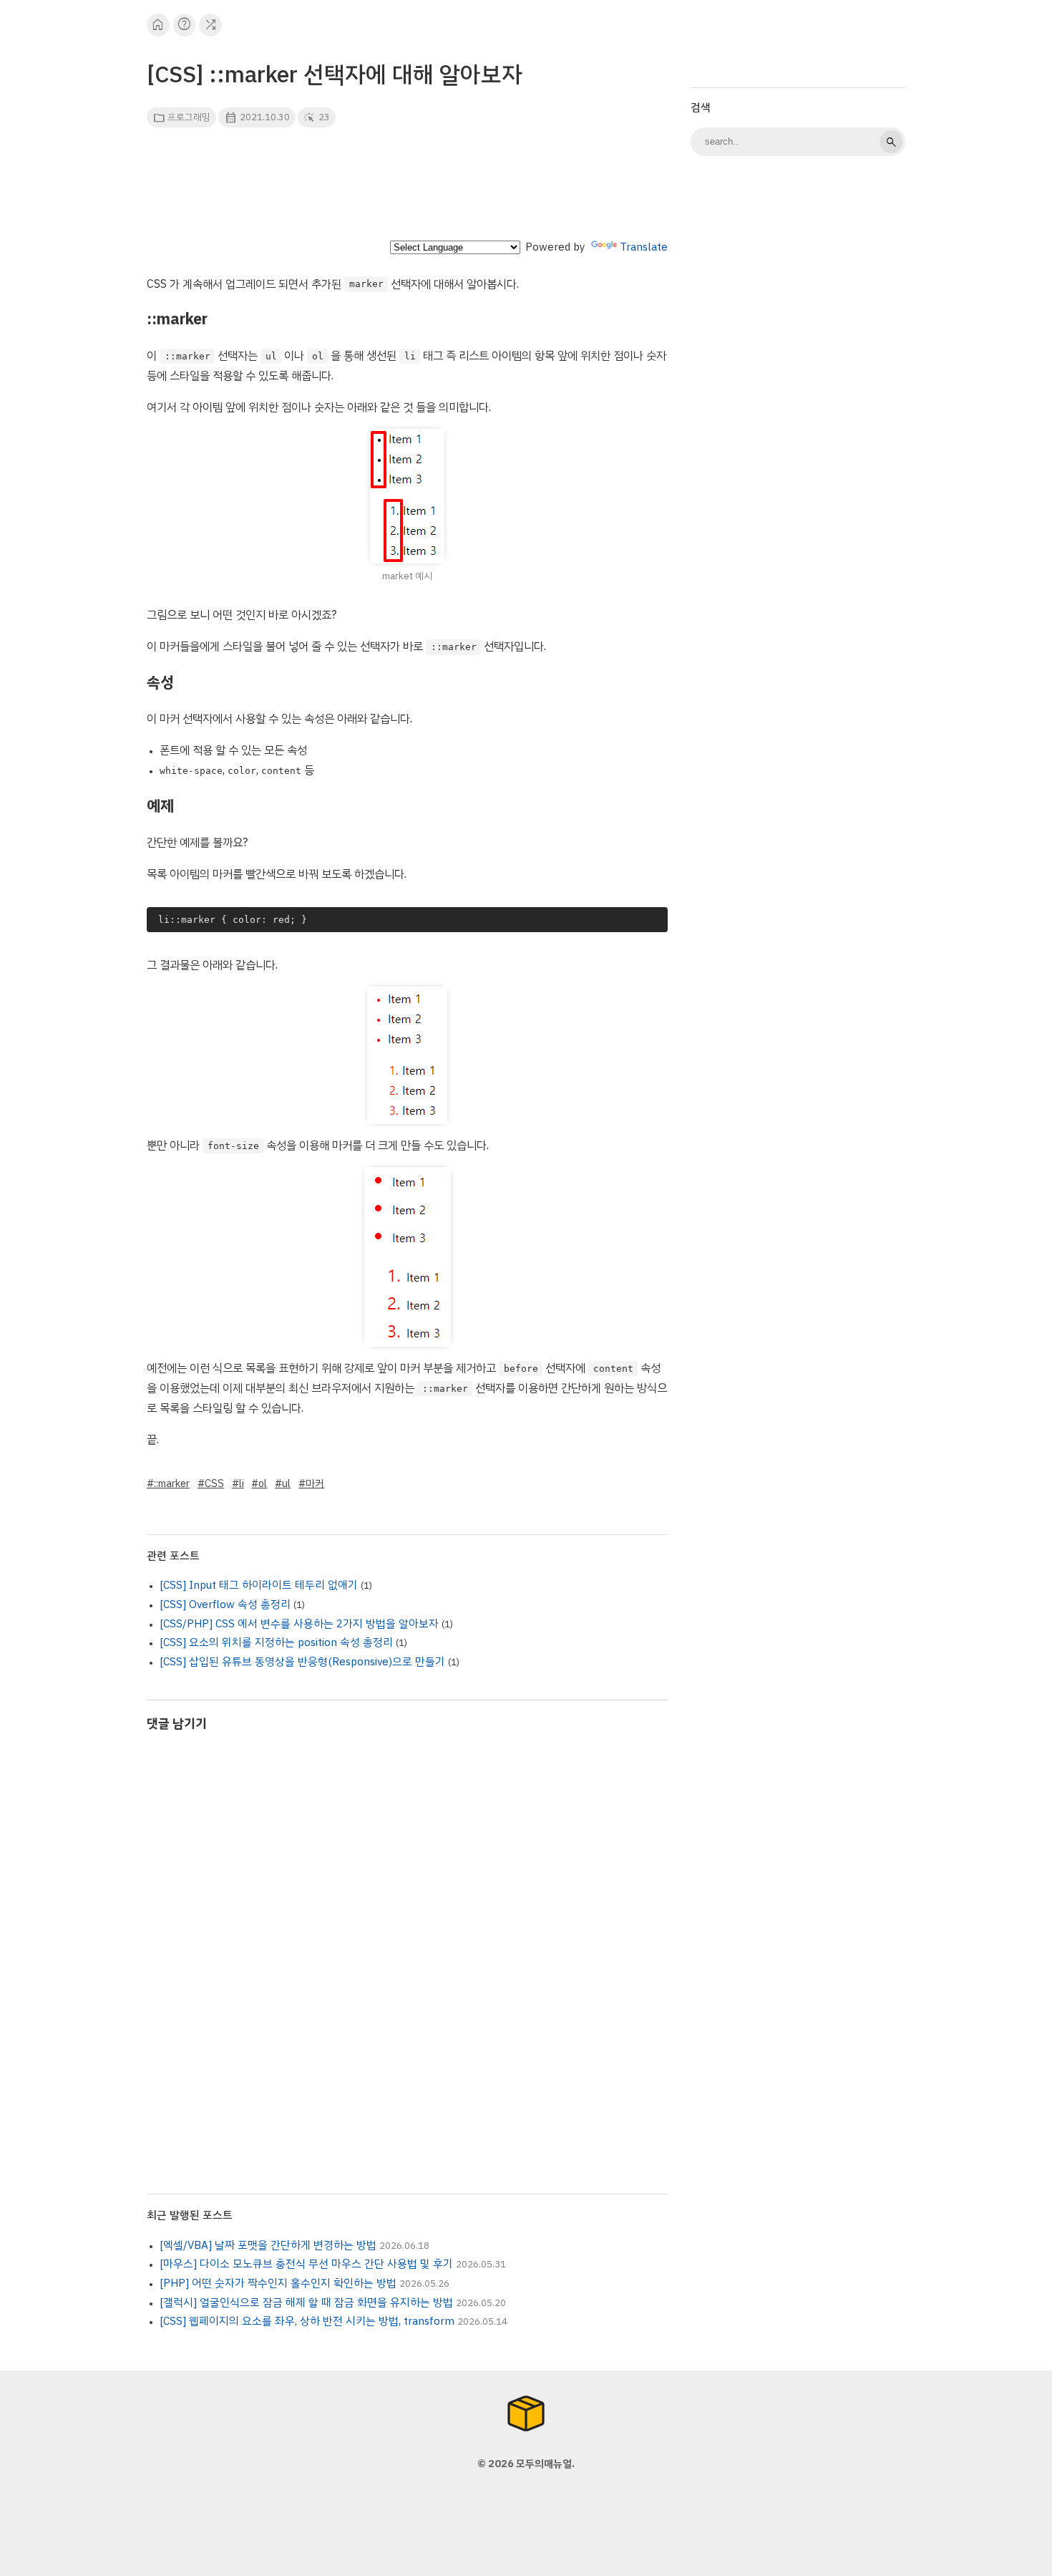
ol (263, 1483)
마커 (315, 1483)
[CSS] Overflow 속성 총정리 (225, 1604)
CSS (214, 1483)
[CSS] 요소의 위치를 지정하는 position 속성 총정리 (276, 1642)
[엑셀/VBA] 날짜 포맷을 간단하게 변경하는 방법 (268, 2245)
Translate (644, 247)
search (891, 142)
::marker (172, 1483)
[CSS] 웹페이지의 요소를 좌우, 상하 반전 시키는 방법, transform (307, 2321)
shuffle (211, 25)
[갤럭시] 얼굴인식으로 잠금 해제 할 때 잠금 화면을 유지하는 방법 (306, 2303)
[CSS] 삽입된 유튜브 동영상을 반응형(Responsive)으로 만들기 (302, 1662)
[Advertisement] (407, 188)
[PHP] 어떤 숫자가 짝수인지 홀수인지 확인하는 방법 (278, 2283)
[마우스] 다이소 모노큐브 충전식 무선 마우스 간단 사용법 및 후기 (306, 2264)
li (242, 1483)
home (158, 25)
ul (286, 1483)
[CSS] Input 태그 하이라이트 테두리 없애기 (259, 1585)
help (184, 25)
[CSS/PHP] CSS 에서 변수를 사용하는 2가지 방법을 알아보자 (299, 1624)
